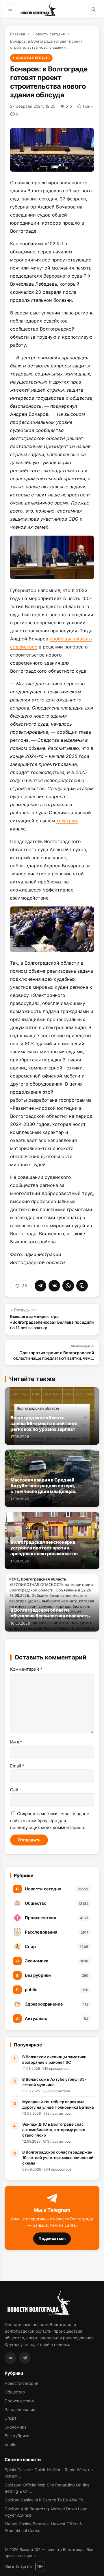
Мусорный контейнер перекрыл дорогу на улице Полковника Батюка (58, 2104)
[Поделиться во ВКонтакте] (54, 1286)
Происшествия (19, 2401)
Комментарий (26, 1669)
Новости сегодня (49, 34)
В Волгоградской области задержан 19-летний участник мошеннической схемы (58, 2158)
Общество (15, 2392)
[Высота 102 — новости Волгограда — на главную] (38, 9)
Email (17, 1766)
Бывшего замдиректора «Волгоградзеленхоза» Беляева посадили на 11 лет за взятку (52, 1319)
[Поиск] (94, 9)
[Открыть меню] (10, 9)
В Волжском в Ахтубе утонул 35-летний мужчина (54, 2082)
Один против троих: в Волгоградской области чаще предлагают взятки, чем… (54, 1352)
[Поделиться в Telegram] (40, 1286)
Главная (17, 34)
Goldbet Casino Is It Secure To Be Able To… (46, 2500)
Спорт (11, 2418)
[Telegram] (25, 2358)
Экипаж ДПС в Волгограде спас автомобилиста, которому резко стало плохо (54, 2130)
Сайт (15, 1790)
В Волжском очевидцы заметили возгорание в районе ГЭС (54, 2060)
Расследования (20, 2409)
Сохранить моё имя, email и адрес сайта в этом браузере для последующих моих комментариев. (50, 1821)
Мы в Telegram (18, 2566)
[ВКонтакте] (10, 2358)
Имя (16, 1742)
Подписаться (52, 2238)
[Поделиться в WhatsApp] (68, 1286)
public (10, 2445)
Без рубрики (17, 2436)
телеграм (67, 821)
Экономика (16, 2427)
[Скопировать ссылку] (82, 1286)
